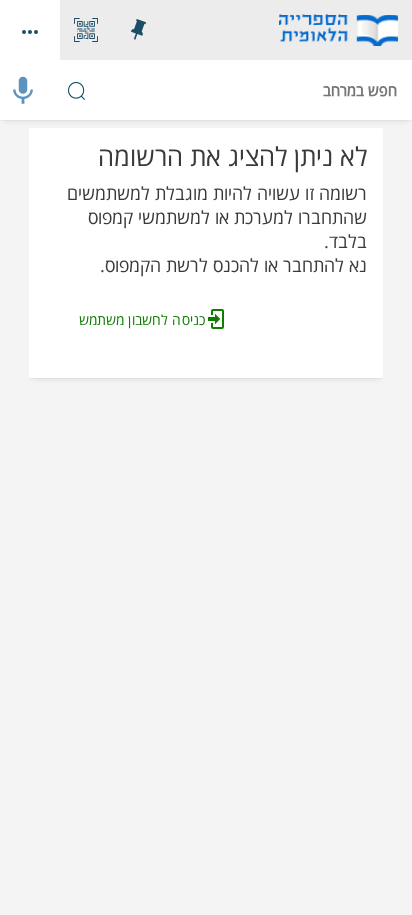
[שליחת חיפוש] (76, 90)
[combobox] (206, 90)
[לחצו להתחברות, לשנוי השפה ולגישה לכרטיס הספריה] (30, 30)
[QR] (86, 30)
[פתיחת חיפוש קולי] (23, 90)
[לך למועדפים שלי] (138, 30)
